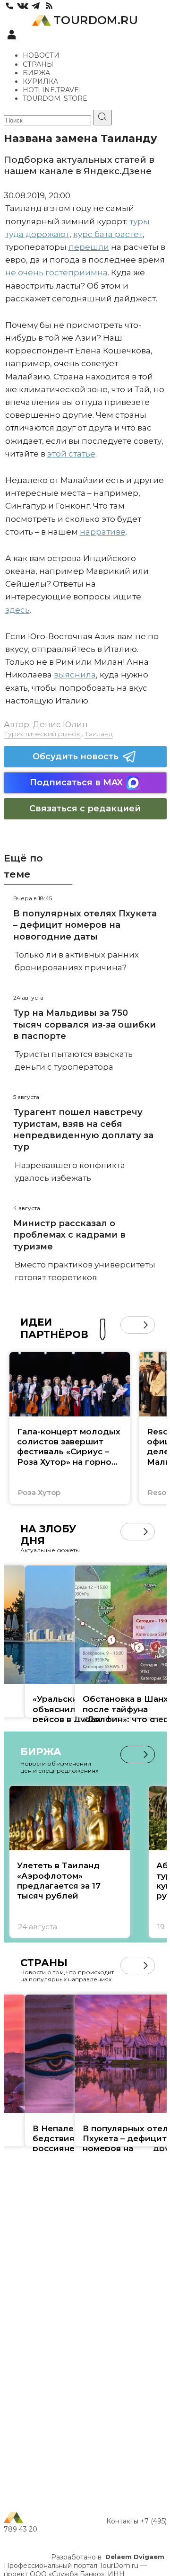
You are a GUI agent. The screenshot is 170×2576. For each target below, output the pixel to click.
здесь (17, 610)
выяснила (75, 675)
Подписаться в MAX (76, 782)
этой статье (71, 454)
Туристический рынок (42, 734)
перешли (89, 247)
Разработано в (108, 2557)
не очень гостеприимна (56, 273)
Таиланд (99, 734)
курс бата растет (108, 234)
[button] (129, 1325)
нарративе (103, 532)
